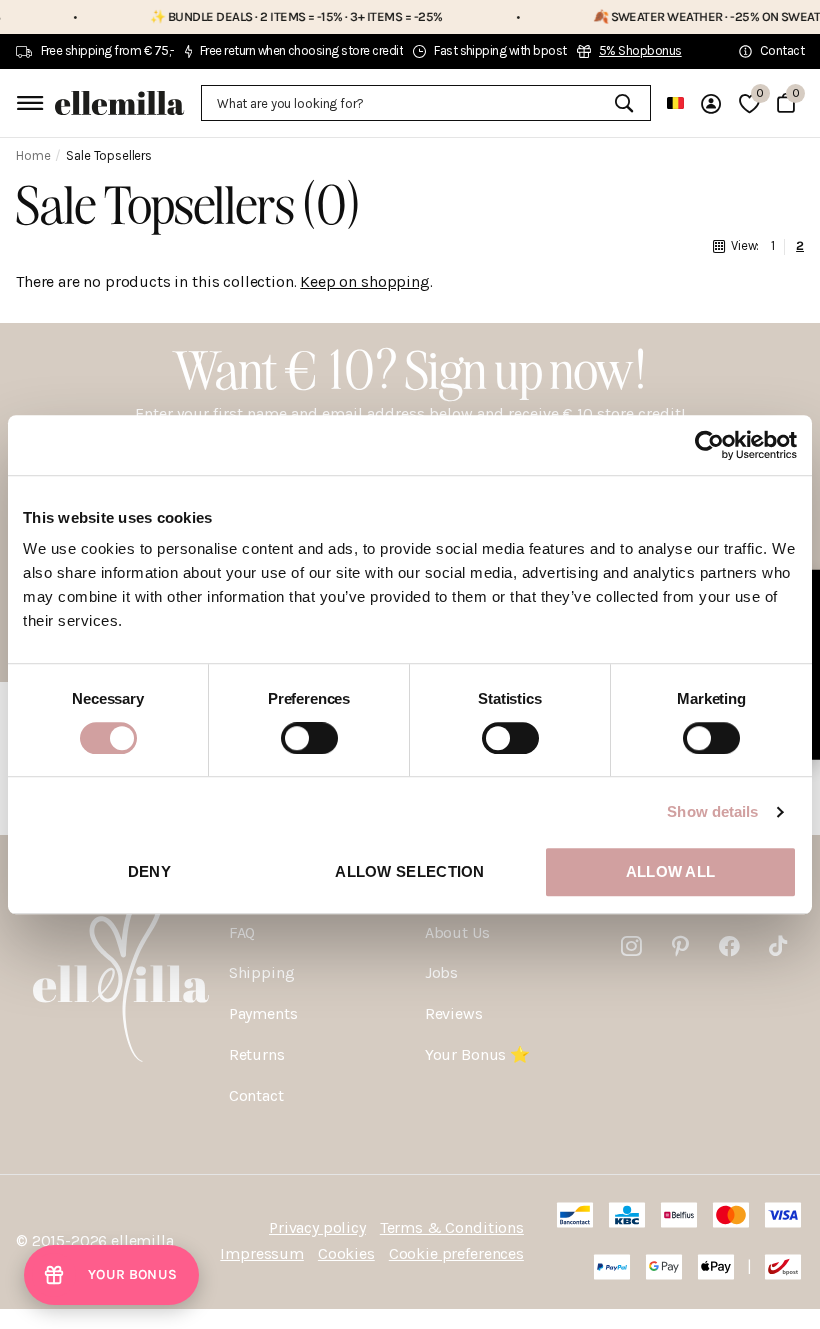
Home (33, 155)
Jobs (441, 972)
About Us (457, 932)
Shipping (262, 972)
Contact (256, 1095)
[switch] (309, 738)
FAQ (242, 932)
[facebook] (729, 946)
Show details (712, 811)
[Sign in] (711, 103)
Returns (257, 1054)
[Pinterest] (680, 946)
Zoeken (623, 103)
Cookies (346, 1253)
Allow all (671, 871)
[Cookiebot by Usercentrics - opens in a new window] (709, 445)
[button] (111, 1275)
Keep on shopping (364, 281)
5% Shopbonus (640, 50)
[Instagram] (631, 946)
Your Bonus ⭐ (477, 1054)
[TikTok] (778, 946)
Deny (149, 871)
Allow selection (410, 871)
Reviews (454, 1013)
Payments (263, 1013)
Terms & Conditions (452, 1227)
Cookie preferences (456, 1253)
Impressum (262, 1253)
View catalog (27, 102)
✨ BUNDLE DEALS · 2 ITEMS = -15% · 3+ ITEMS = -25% (274, 16)
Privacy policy (317, 1227)
